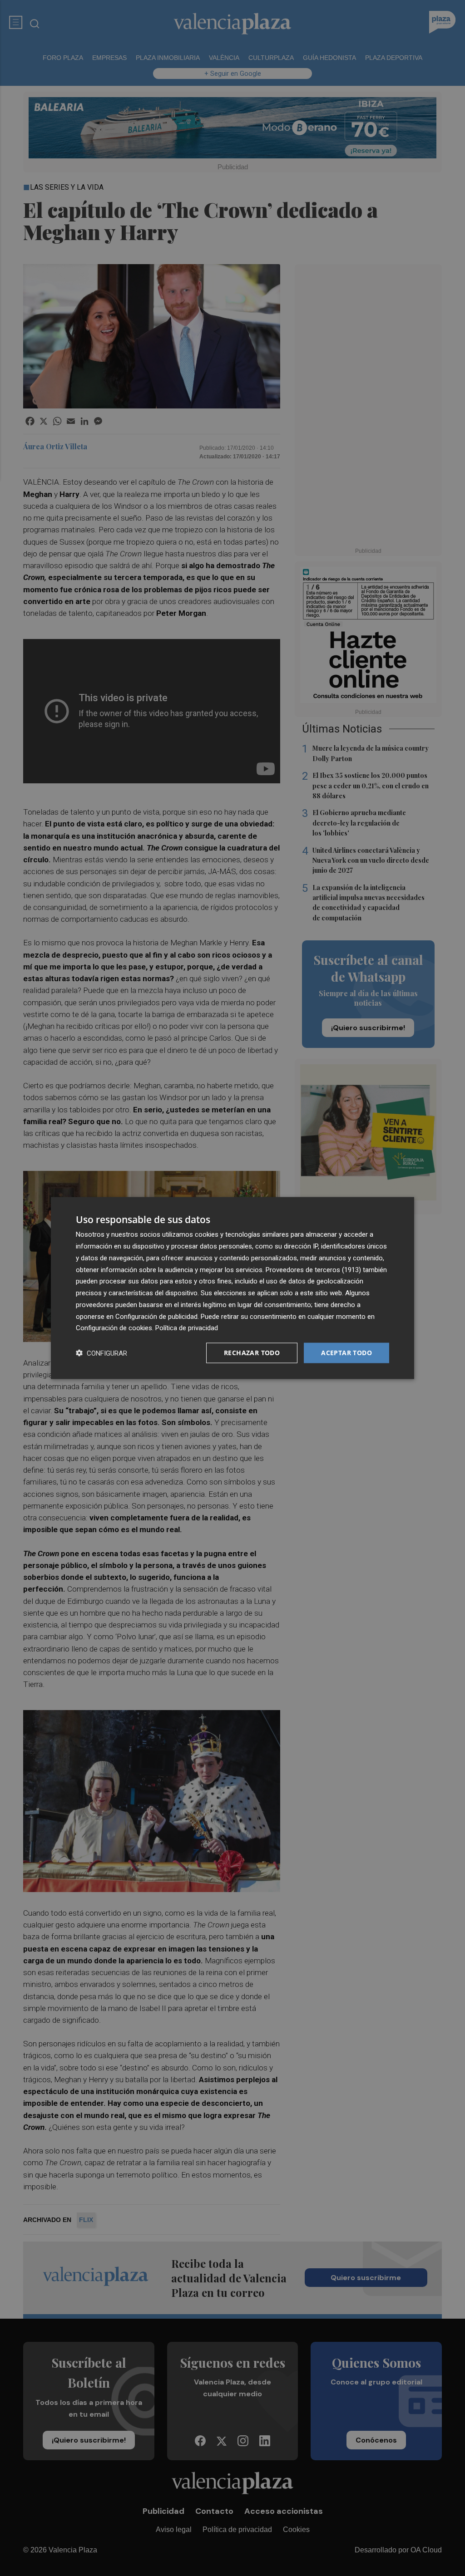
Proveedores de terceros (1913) (313, 1269)
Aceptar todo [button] (346, 1353)
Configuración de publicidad (156, 1316)
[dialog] (232, 1288)
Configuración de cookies (114, 1328)
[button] (101, 1353)
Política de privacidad (187, 1328)
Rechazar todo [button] (252, 1353)
